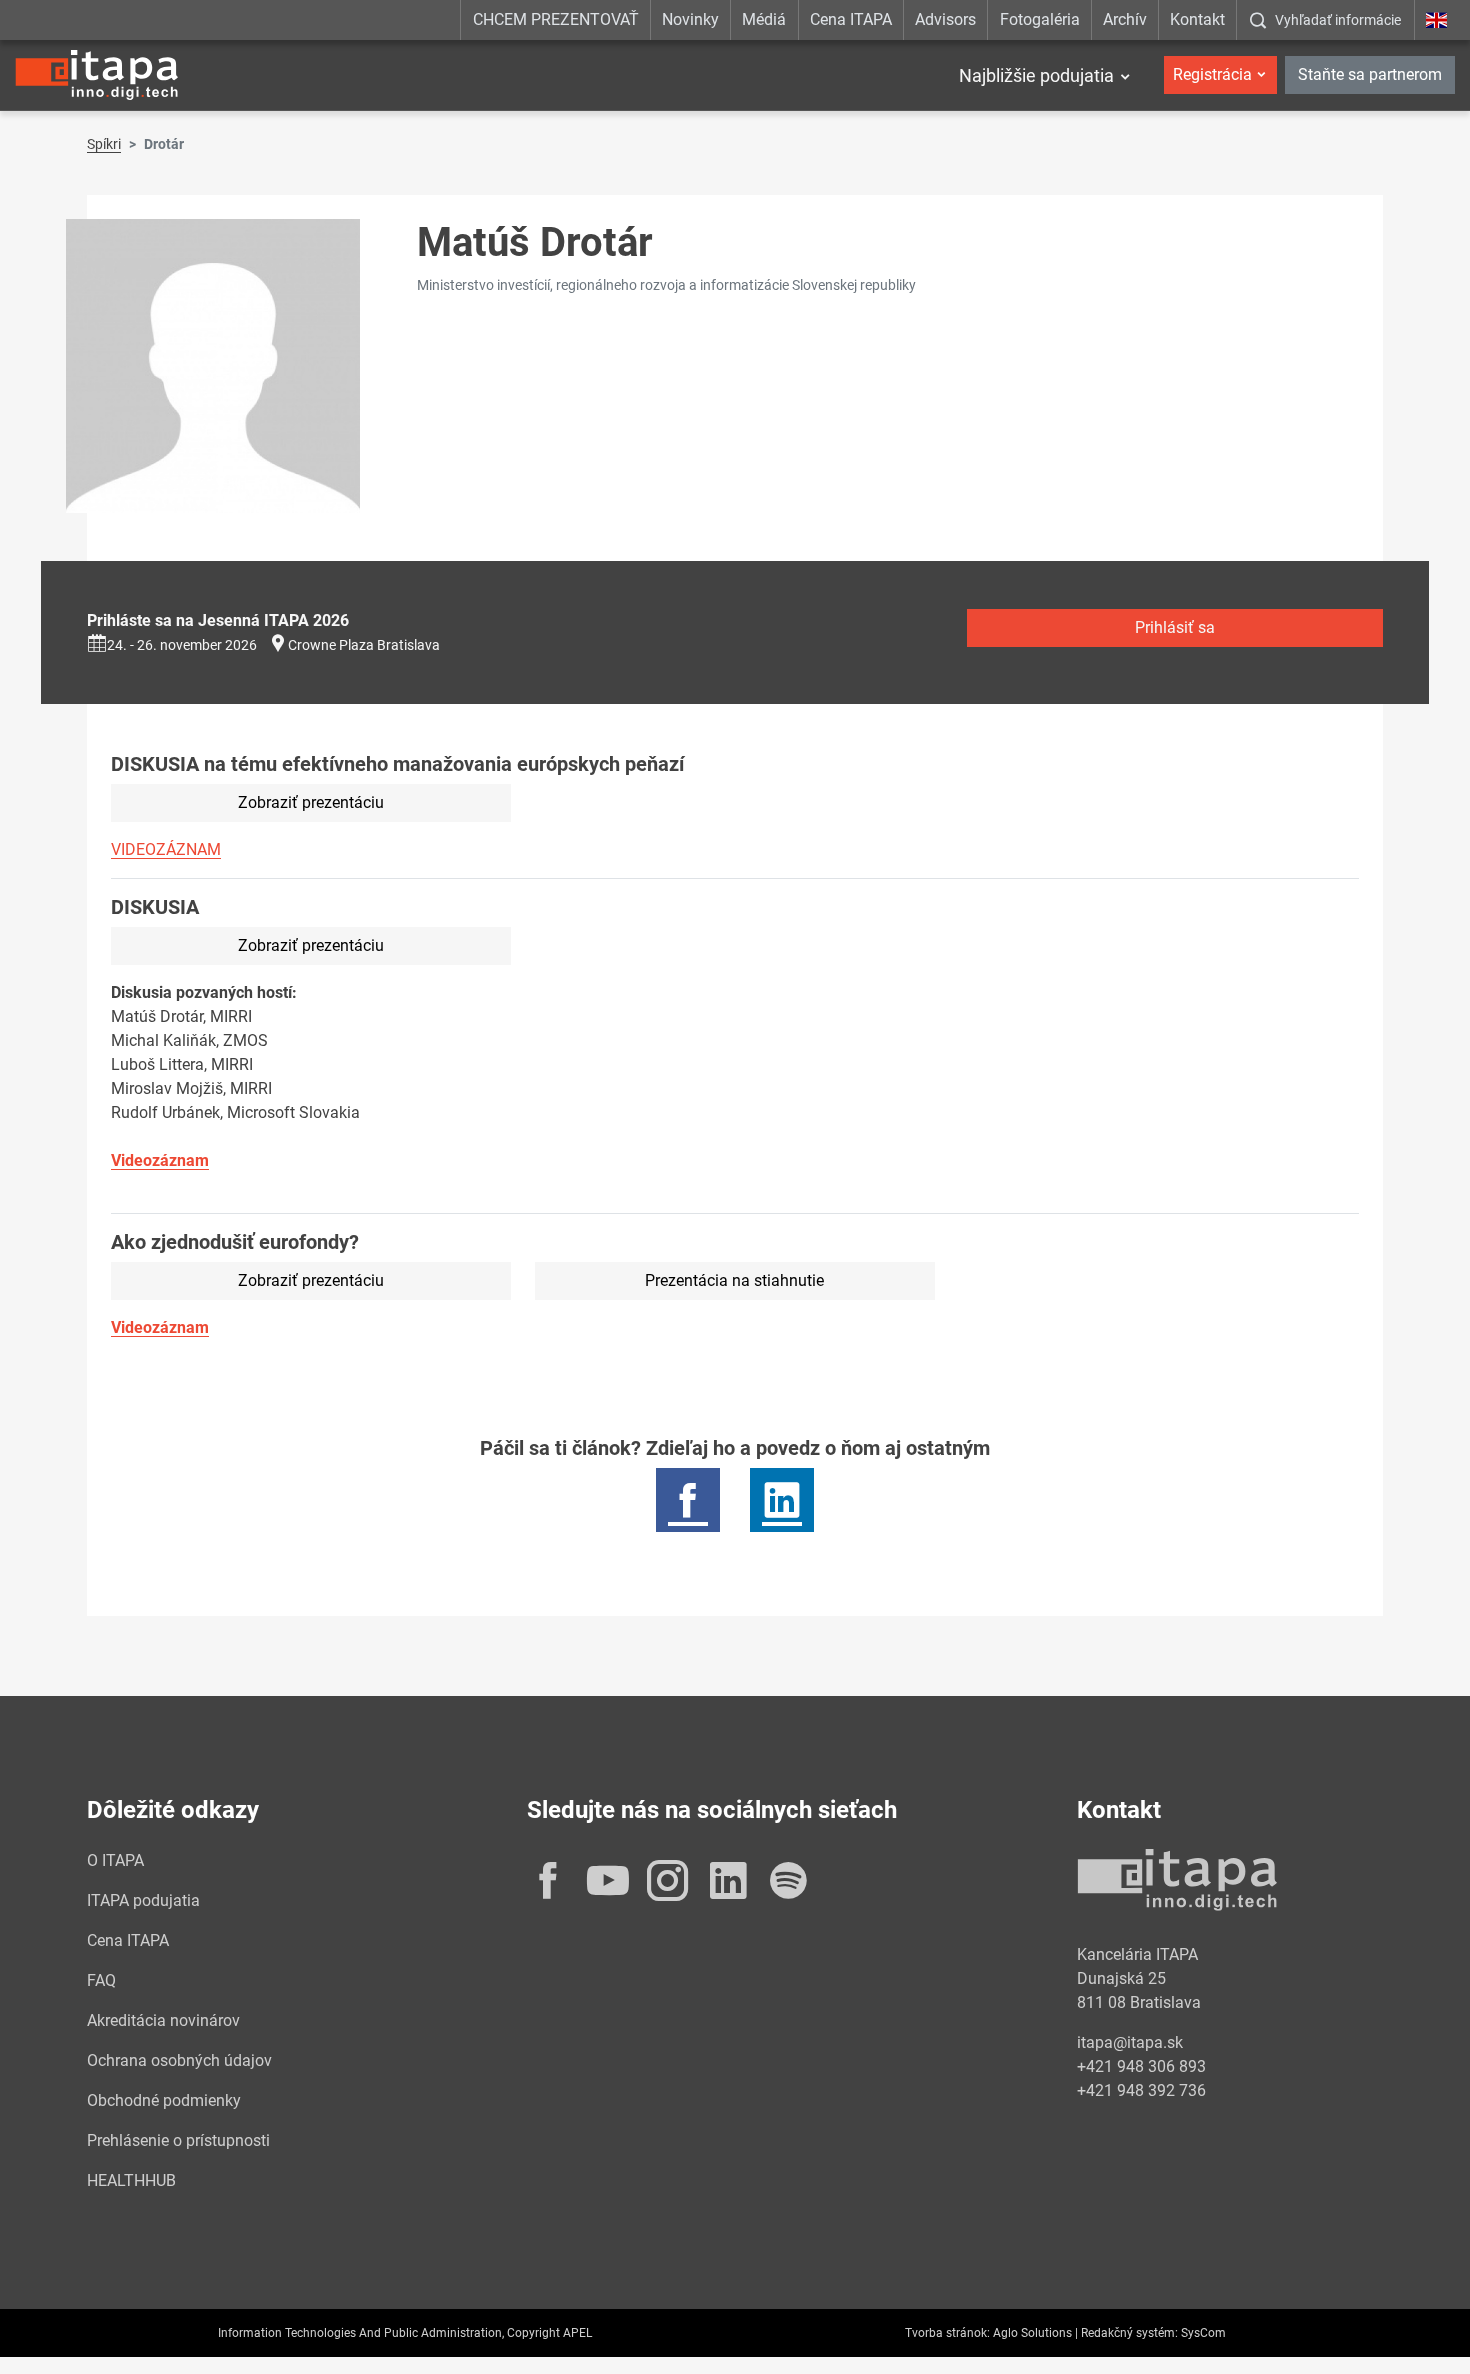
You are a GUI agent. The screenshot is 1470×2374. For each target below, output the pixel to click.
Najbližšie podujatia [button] (1036, 75)
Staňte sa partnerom (1370, 74)
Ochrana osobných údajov (179, 2060)
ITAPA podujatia (143, 1900)
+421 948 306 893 (1141, 2066)
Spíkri (104, 144)
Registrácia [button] (1212, 74)
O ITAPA (115, 1860)
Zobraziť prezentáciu (311, 802)
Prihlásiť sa (1175, 627)
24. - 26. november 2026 (182, 645)
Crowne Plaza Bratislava (364, 645)
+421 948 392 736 (1141, 2090)
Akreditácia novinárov (163, 2020)
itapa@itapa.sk (1130, 2042)
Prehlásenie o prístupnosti (178, 2140)
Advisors (945, 19)
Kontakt (1197, 19)
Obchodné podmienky (164, 2100)
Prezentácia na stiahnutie (734, 1280)
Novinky (690, 19)
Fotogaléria (1040, 19)
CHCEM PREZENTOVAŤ (556, 19)
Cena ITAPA (851, 19)
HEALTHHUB (131, 2180)
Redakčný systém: (1129, 2333)
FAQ (101, 1980)
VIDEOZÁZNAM (166, 849)
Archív (1125, 19)
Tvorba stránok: (947, 2333)
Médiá (764, 19)
